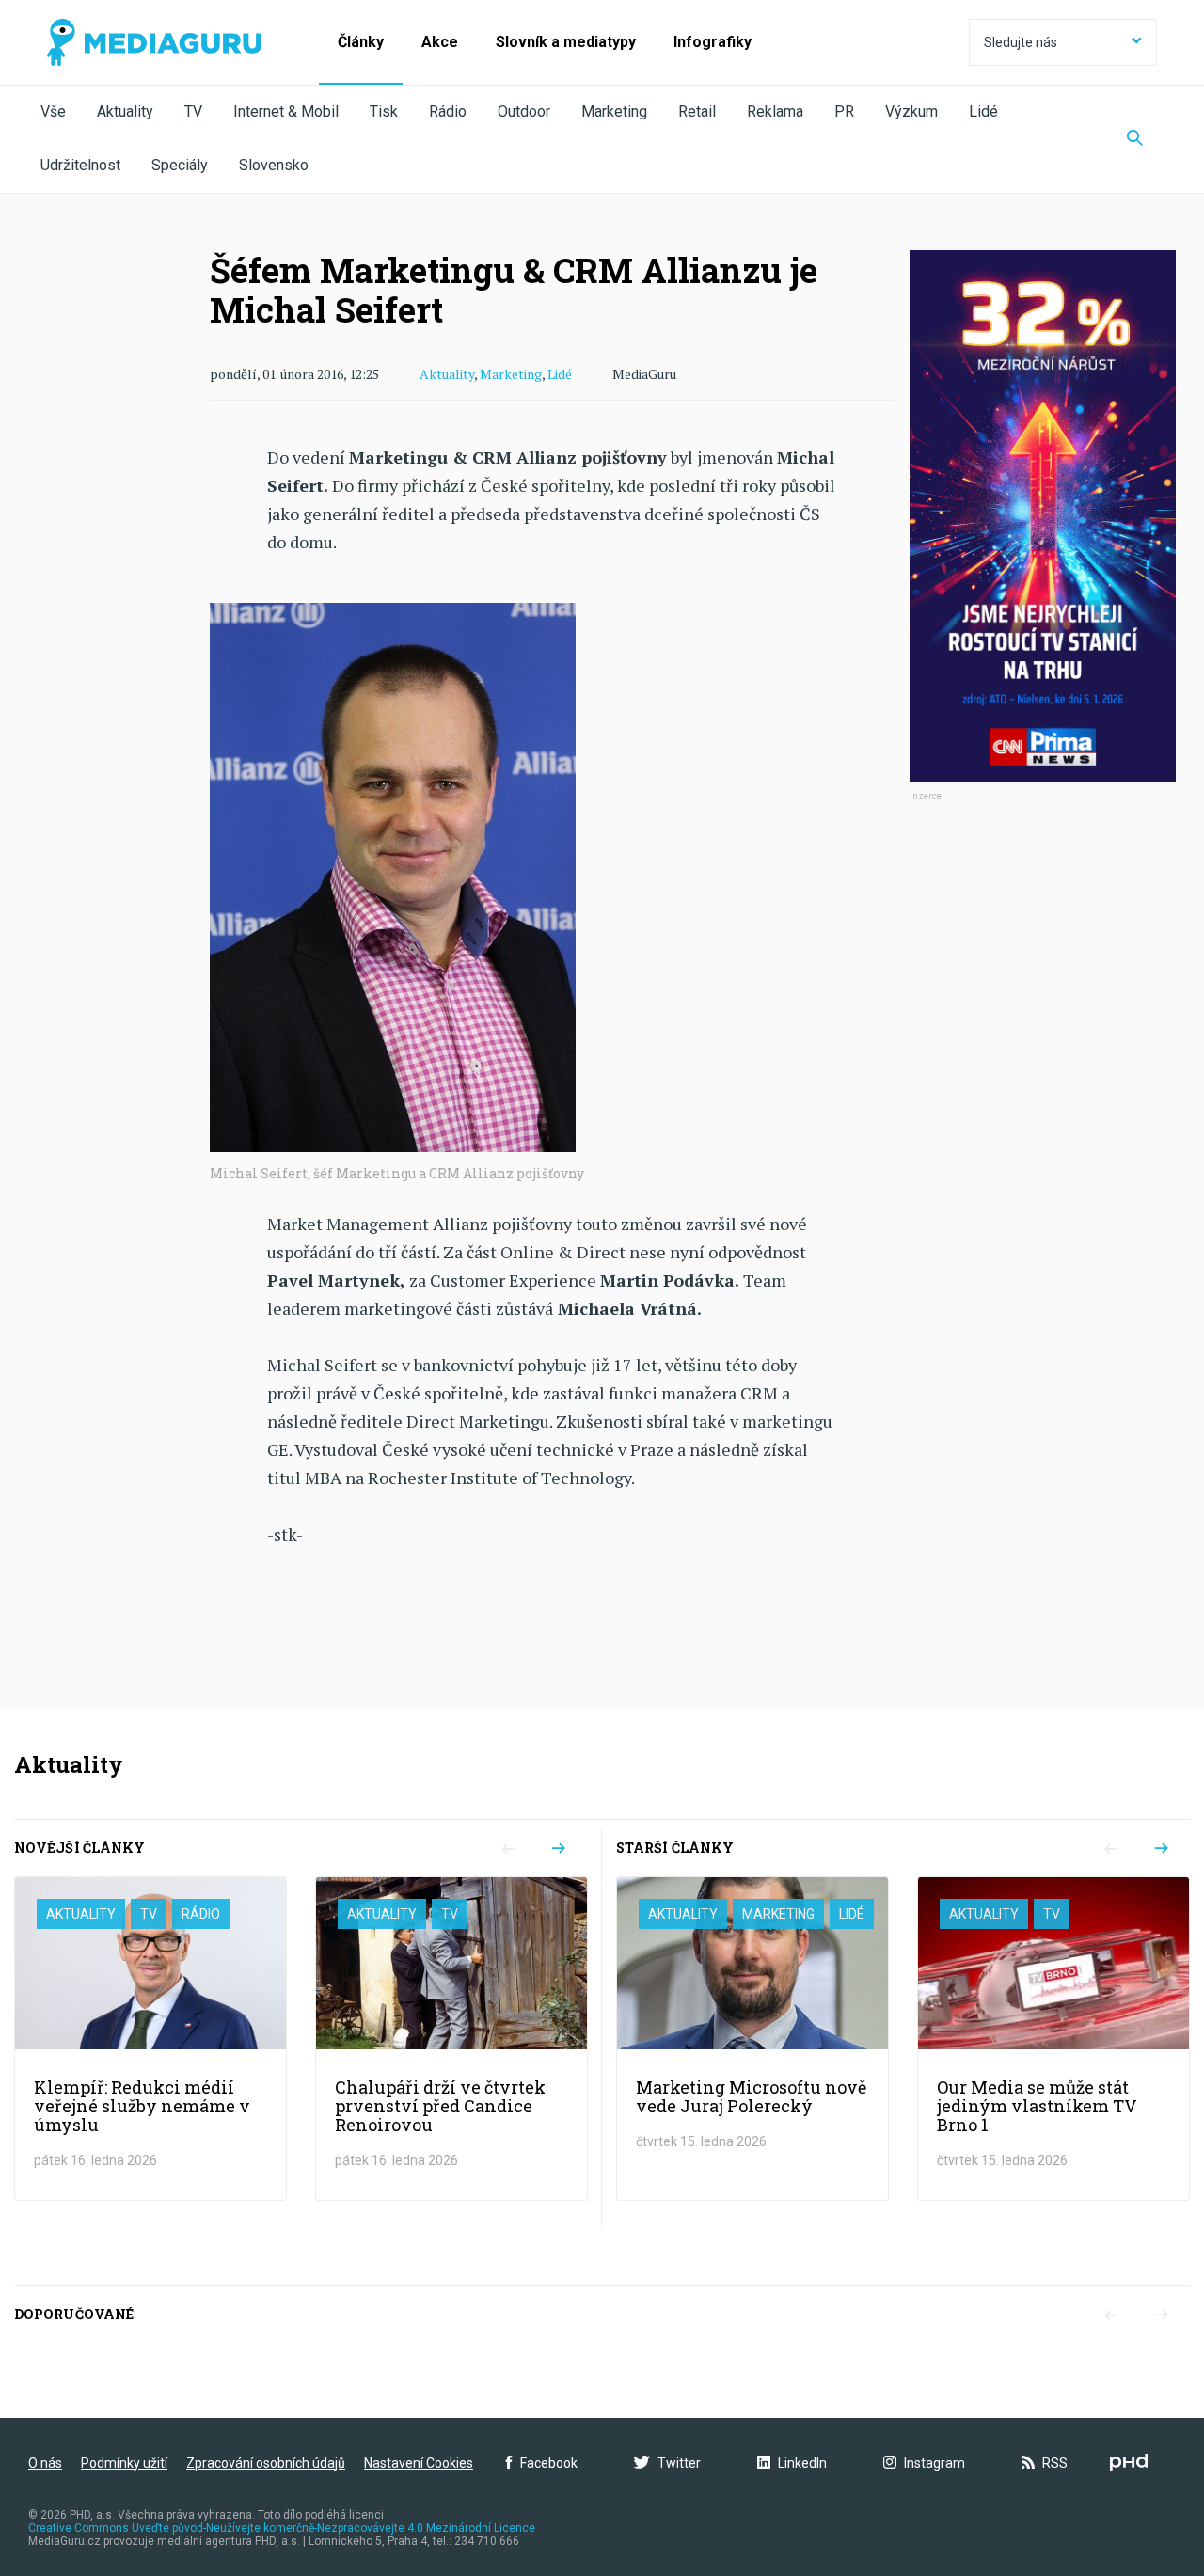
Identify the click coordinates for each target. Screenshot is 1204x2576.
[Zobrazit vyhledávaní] (1135, 139)
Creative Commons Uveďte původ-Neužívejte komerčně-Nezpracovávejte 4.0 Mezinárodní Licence (282, 2528)
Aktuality (125, 111)
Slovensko (274, 165)
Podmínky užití (124, 2463)
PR (844, 111)
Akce (440, 42)
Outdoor (524, 111)
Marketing (614, 111)
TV (193, 111)
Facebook (549, 2463)
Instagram (935, 2463)
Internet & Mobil (286, 111)
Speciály (180, 165)
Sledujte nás (1021, 42)
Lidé (983, 111)
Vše (53, 111)
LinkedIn (802, 2463)
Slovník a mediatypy (566, 42)
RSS (1055, 2463)
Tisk (384, 111)
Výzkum (911, 111)
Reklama (775, 111)
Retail (697, 111)
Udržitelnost (80, 165)
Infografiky (713, 42)
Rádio (448, 111)
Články (361, 42)
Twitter (679, 2463)
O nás (45, 2463)
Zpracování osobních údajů (266, 2463)
